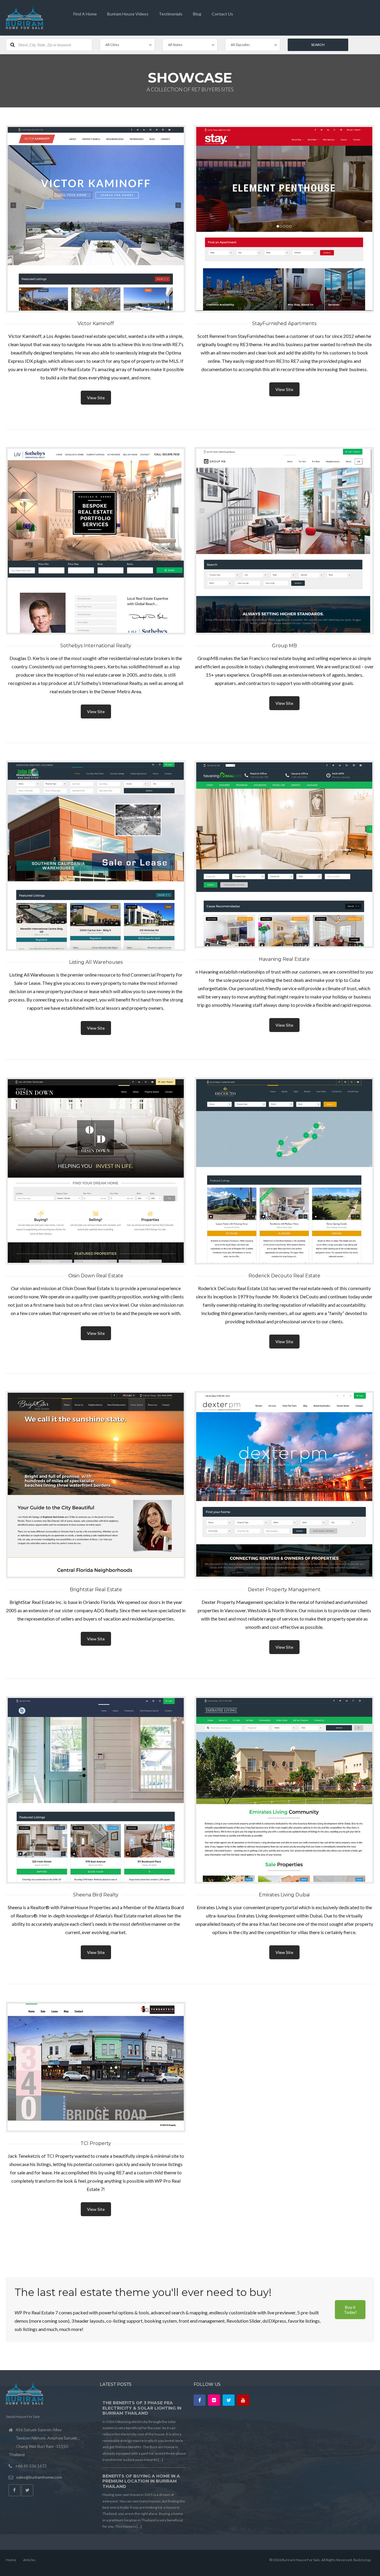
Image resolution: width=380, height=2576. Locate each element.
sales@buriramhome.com (39, 2477)
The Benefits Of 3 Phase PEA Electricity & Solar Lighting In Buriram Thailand (142, 2408)
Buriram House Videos (128, 14)
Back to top (362, 2560)
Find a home (85, 14)
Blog (197, 14)
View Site (96, 398)
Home (11, 2560)
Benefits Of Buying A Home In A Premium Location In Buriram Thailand (141, 2481)
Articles (29, 2560)
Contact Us (222, 14)
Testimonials (171, 14)
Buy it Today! (350, 2310)
